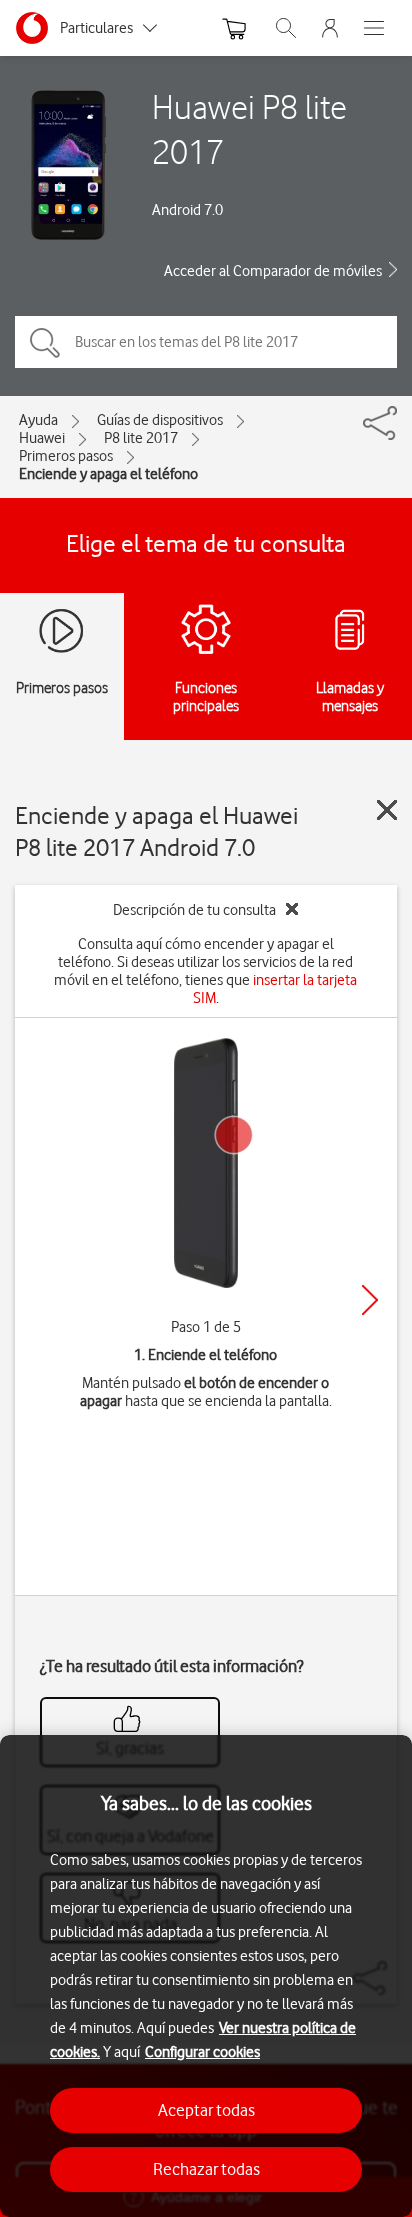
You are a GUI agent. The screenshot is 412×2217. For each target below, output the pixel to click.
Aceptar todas (206, 2110)
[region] (206, 1976)
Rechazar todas (206, 2169)
